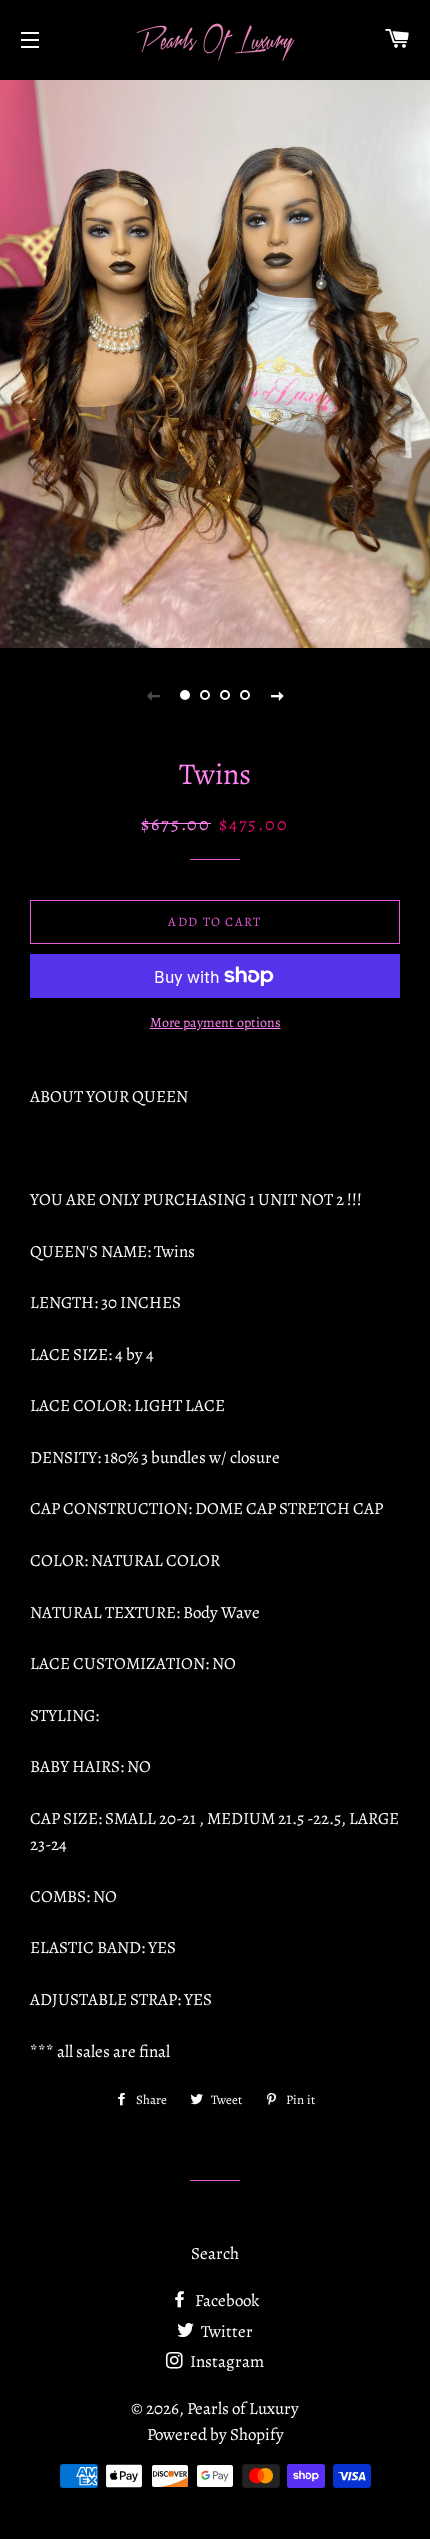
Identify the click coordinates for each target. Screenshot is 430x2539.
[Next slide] (277, 695)
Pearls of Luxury (243, 2408)
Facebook (225, 2300)
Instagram (225, 2361)
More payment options (215, 1022)
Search (215, 2253)
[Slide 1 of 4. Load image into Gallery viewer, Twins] (185, 695)
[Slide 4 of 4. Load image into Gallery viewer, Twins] (245, 695)
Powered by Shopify (215, 2434)
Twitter (225, 2331)
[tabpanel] (215, 361)
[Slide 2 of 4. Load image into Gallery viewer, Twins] (205, 695)
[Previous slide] (153, 695)
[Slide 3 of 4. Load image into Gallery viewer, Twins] (225, 695)
